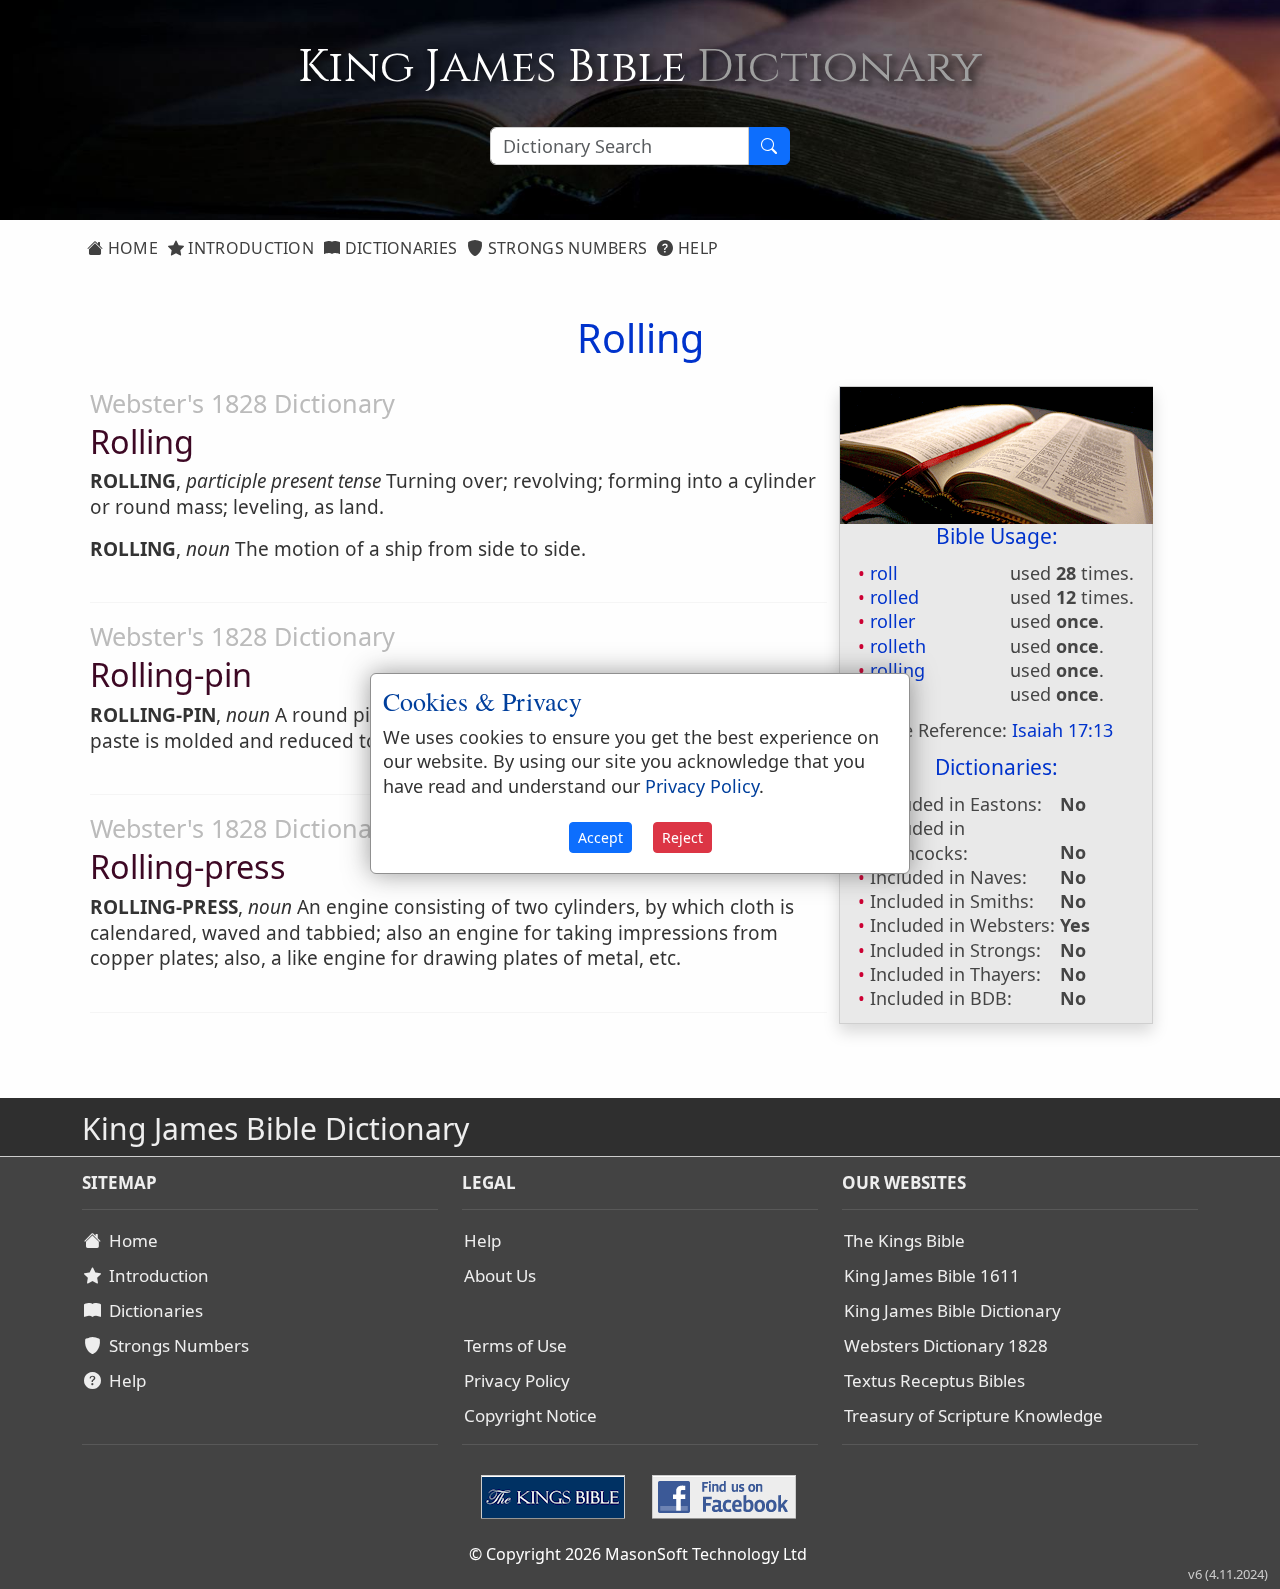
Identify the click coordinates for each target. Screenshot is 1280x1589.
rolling (897, 670)
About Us (500, 1275)
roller (892, 621)
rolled (894, 597)
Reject (682, 837)
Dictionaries (398, 248)
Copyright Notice (530, 1415)
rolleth (898, 646)
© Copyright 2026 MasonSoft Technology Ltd (638, 1554)
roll (884, 573)
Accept (600, 837)
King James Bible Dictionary (952, 1310)
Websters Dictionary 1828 (946, 1345)
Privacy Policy (517, 1380)
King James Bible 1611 (932, 1275)
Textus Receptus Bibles (934, 1380)
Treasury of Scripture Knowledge (973, 1415)
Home (130, 248)
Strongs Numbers (566, 248)
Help (696, 248)
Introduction (249, 248)
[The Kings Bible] (557, 1495)
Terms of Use (515, 1345)
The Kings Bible (904, 1240)
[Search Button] (769, 146)
